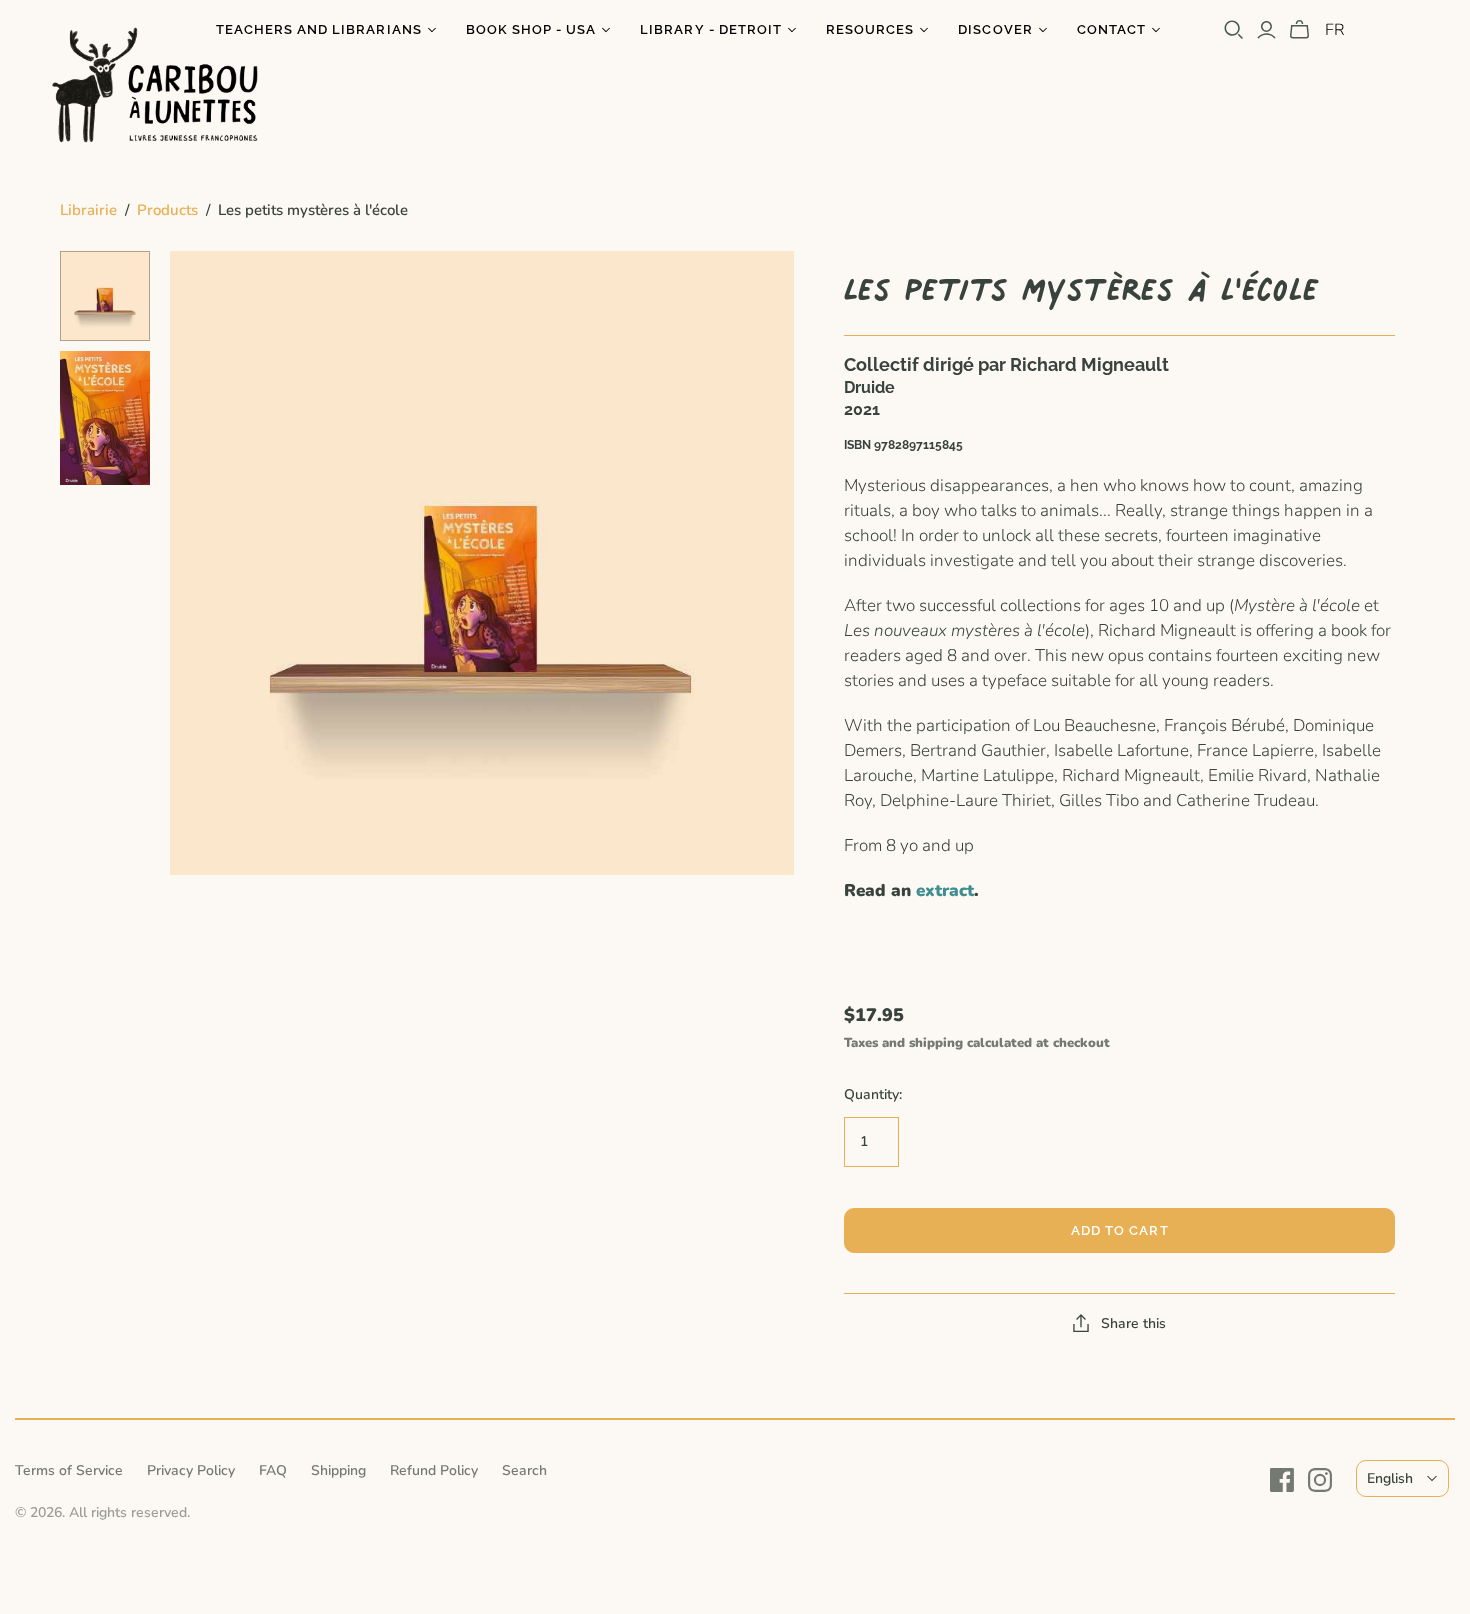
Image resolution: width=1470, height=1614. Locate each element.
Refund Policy (434, 1470)
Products (167, 210)
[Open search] (1234, 30)
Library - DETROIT (711, 29)
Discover (995, 29)
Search (524, 1470)
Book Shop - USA (531, 29)
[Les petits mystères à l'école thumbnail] (105, 296)
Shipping (338, 1470)
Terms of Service (69, 1470)
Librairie (88, 210)
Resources (870, 29)
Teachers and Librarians (319, 29)
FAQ (273, 1470)
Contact (1111, 29)
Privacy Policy (191, 1470)
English (1390, 1478)
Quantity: (873, 1094)
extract (945, 890)
